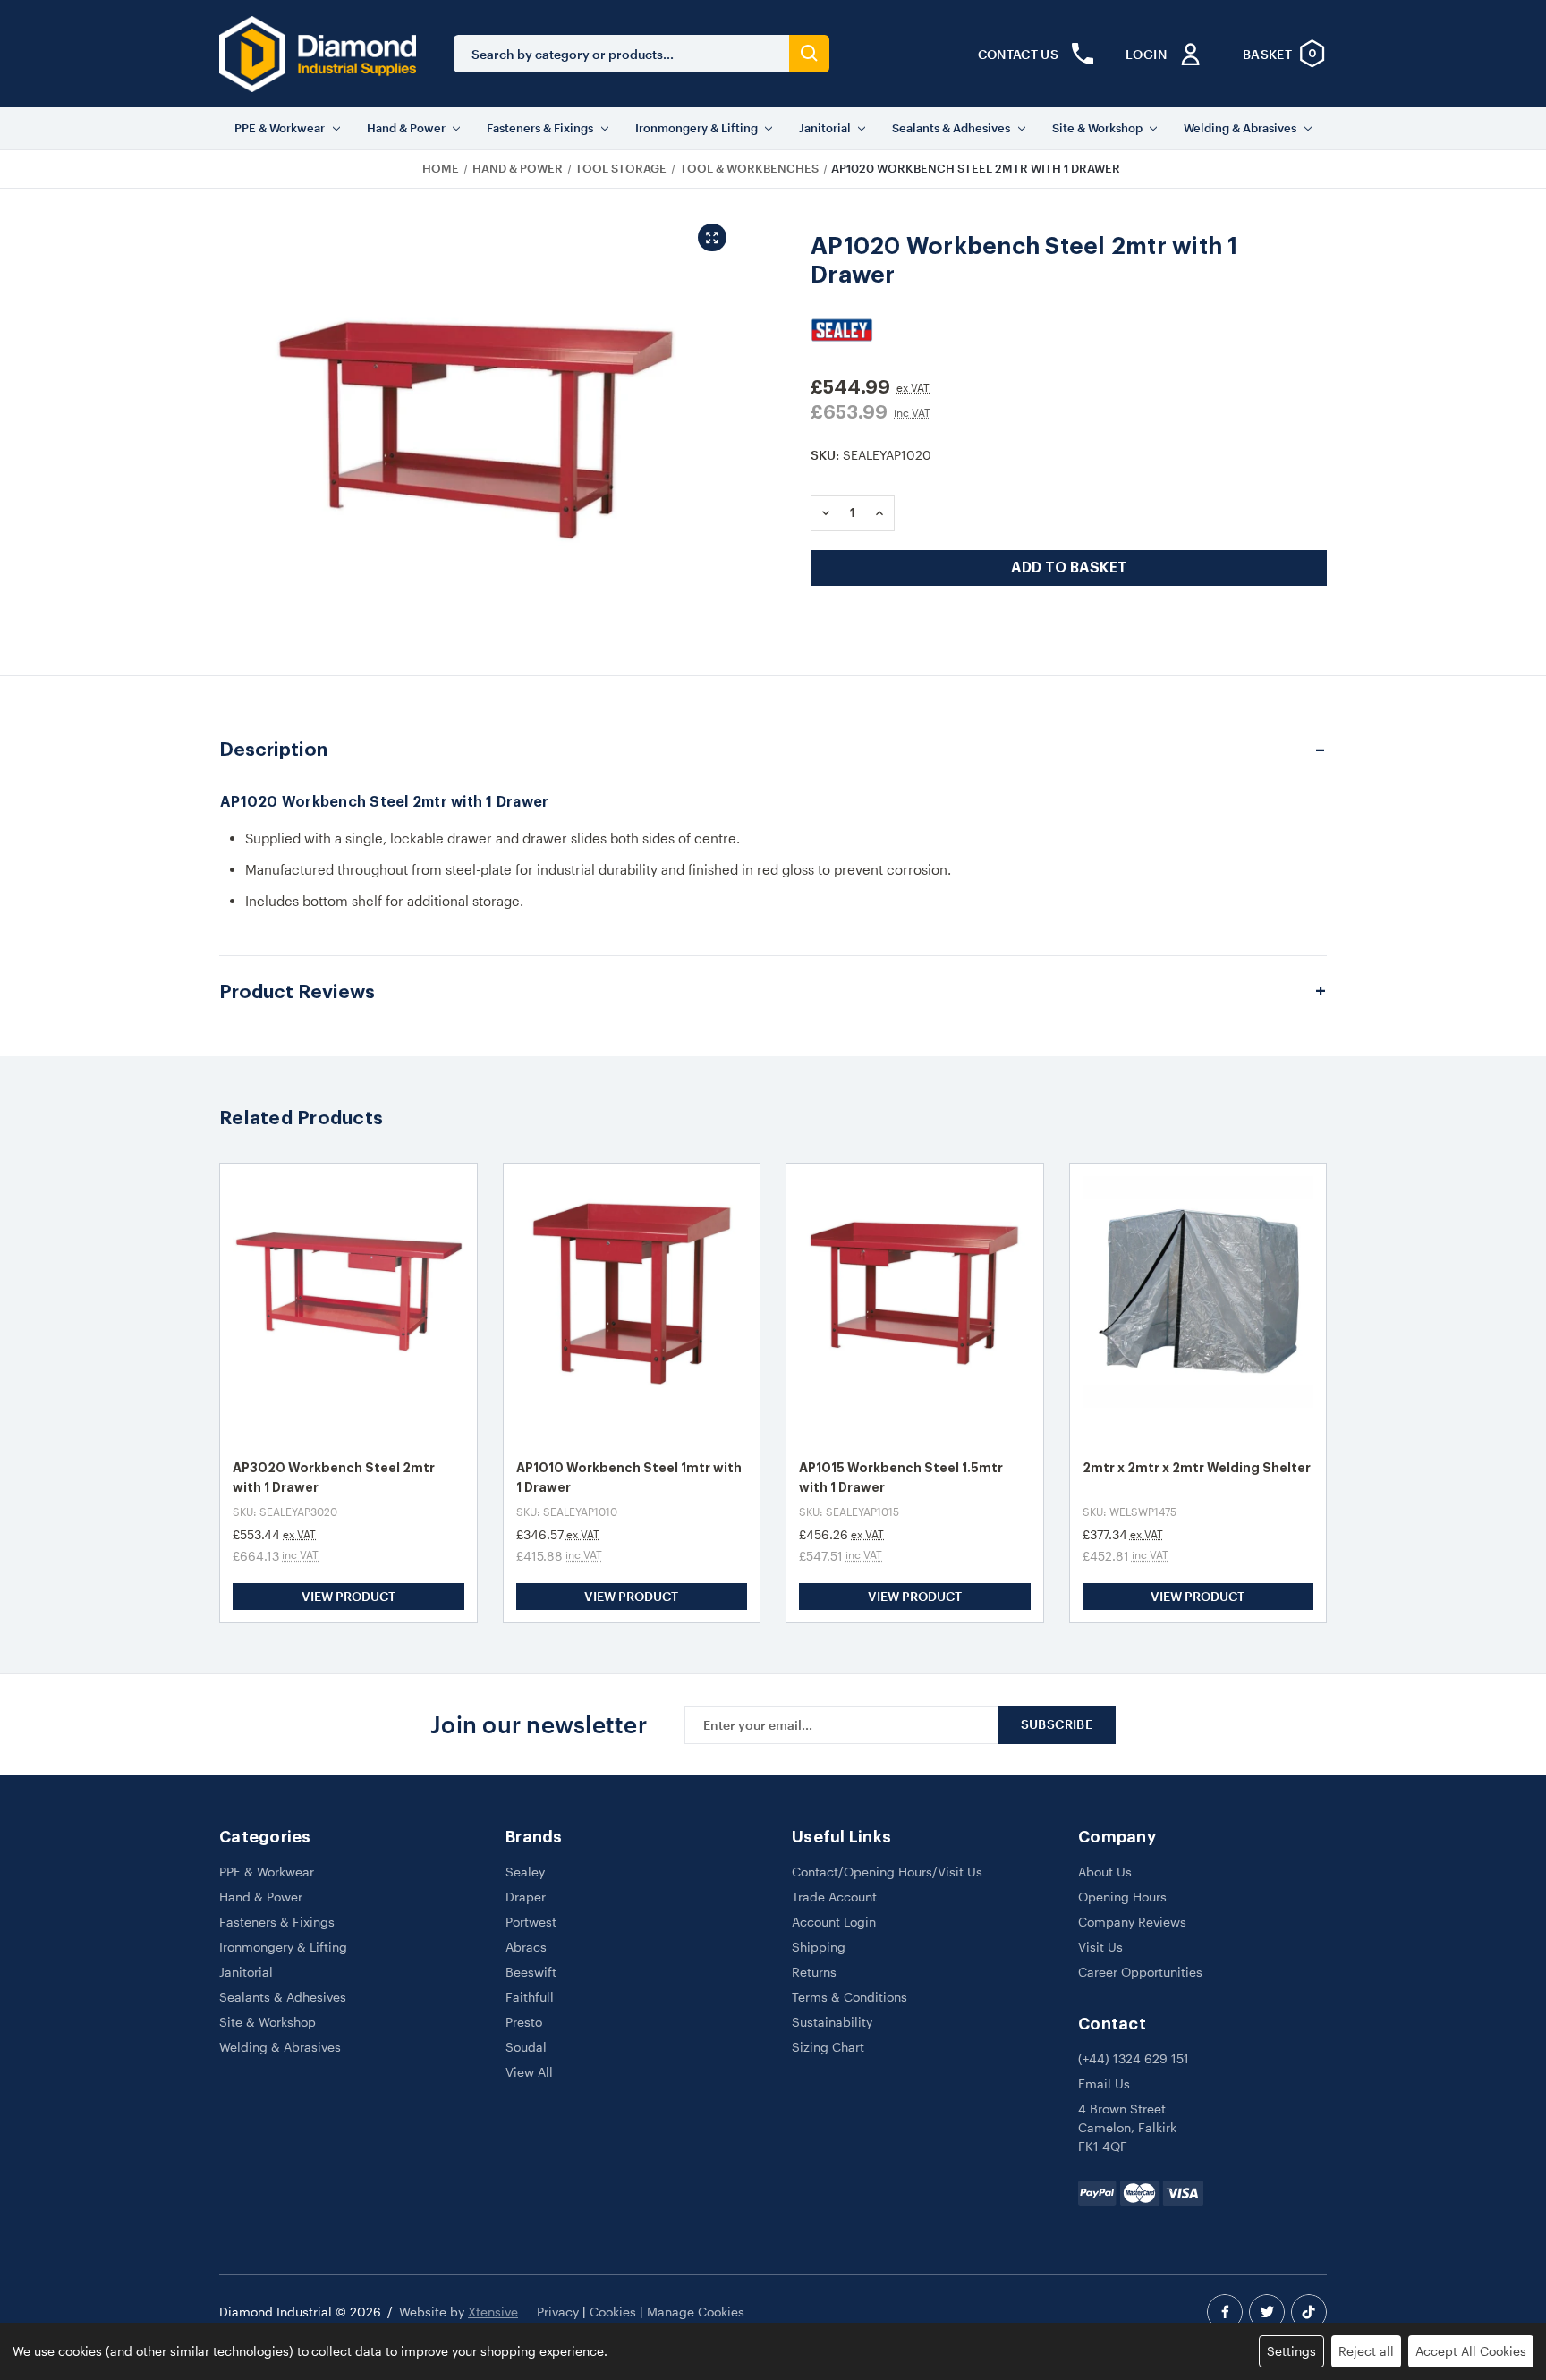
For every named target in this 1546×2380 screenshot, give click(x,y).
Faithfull (530, 1997)
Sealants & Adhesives (951, 128)
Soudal (526, 2047)
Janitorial (825, 128)
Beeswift (531, 1972)
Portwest (531, 1922)
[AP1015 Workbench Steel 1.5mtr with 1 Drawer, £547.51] (915, 1304)
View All (529, 2072)
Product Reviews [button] (297, 992)
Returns (814, 1972)
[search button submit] (809, 54)
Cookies (613, 2312)
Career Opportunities (1140, 1972)
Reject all (1366, 2351)
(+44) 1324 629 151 (1134, 2058)
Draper (526, 1897)
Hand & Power (406, 128)
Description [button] (273, 750)
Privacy (558, 2312)
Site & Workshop (1097, 128)
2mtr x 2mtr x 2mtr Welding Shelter (1197, 1468)
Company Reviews (1132, 1922)
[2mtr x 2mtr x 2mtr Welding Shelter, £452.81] (1198, 1304)
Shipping (819, 1947)
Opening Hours (1122, 1897)
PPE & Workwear (280, 128)
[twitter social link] (1267, 2312)
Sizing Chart (828, 2047)
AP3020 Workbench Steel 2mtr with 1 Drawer (334, 1478)
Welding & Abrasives (1240, 128)
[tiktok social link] (1309, 2312)
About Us (1105, 1872)
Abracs (526, 1947)
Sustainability (832, 2022)
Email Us (1104, 2084)
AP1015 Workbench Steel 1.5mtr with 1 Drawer (901, 1478)
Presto (524, 2022)
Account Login (834, 1922)
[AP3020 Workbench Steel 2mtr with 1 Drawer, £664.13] (348, 1304)
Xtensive (493, 2312)
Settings (1291, 2351)
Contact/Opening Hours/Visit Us (887, 1872)
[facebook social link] (1225, 2312)
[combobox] (621, 54)
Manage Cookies (696, 2312)
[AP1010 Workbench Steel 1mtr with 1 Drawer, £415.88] (632, 1304)
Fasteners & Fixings (540, 128)
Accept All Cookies (1471, 2351)
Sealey (525, 1872)
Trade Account (834, 1897)
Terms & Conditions (849, 1997)
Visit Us (1100, 1947)
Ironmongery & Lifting (697, 128)
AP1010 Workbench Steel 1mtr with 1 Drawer (629, 1478)
